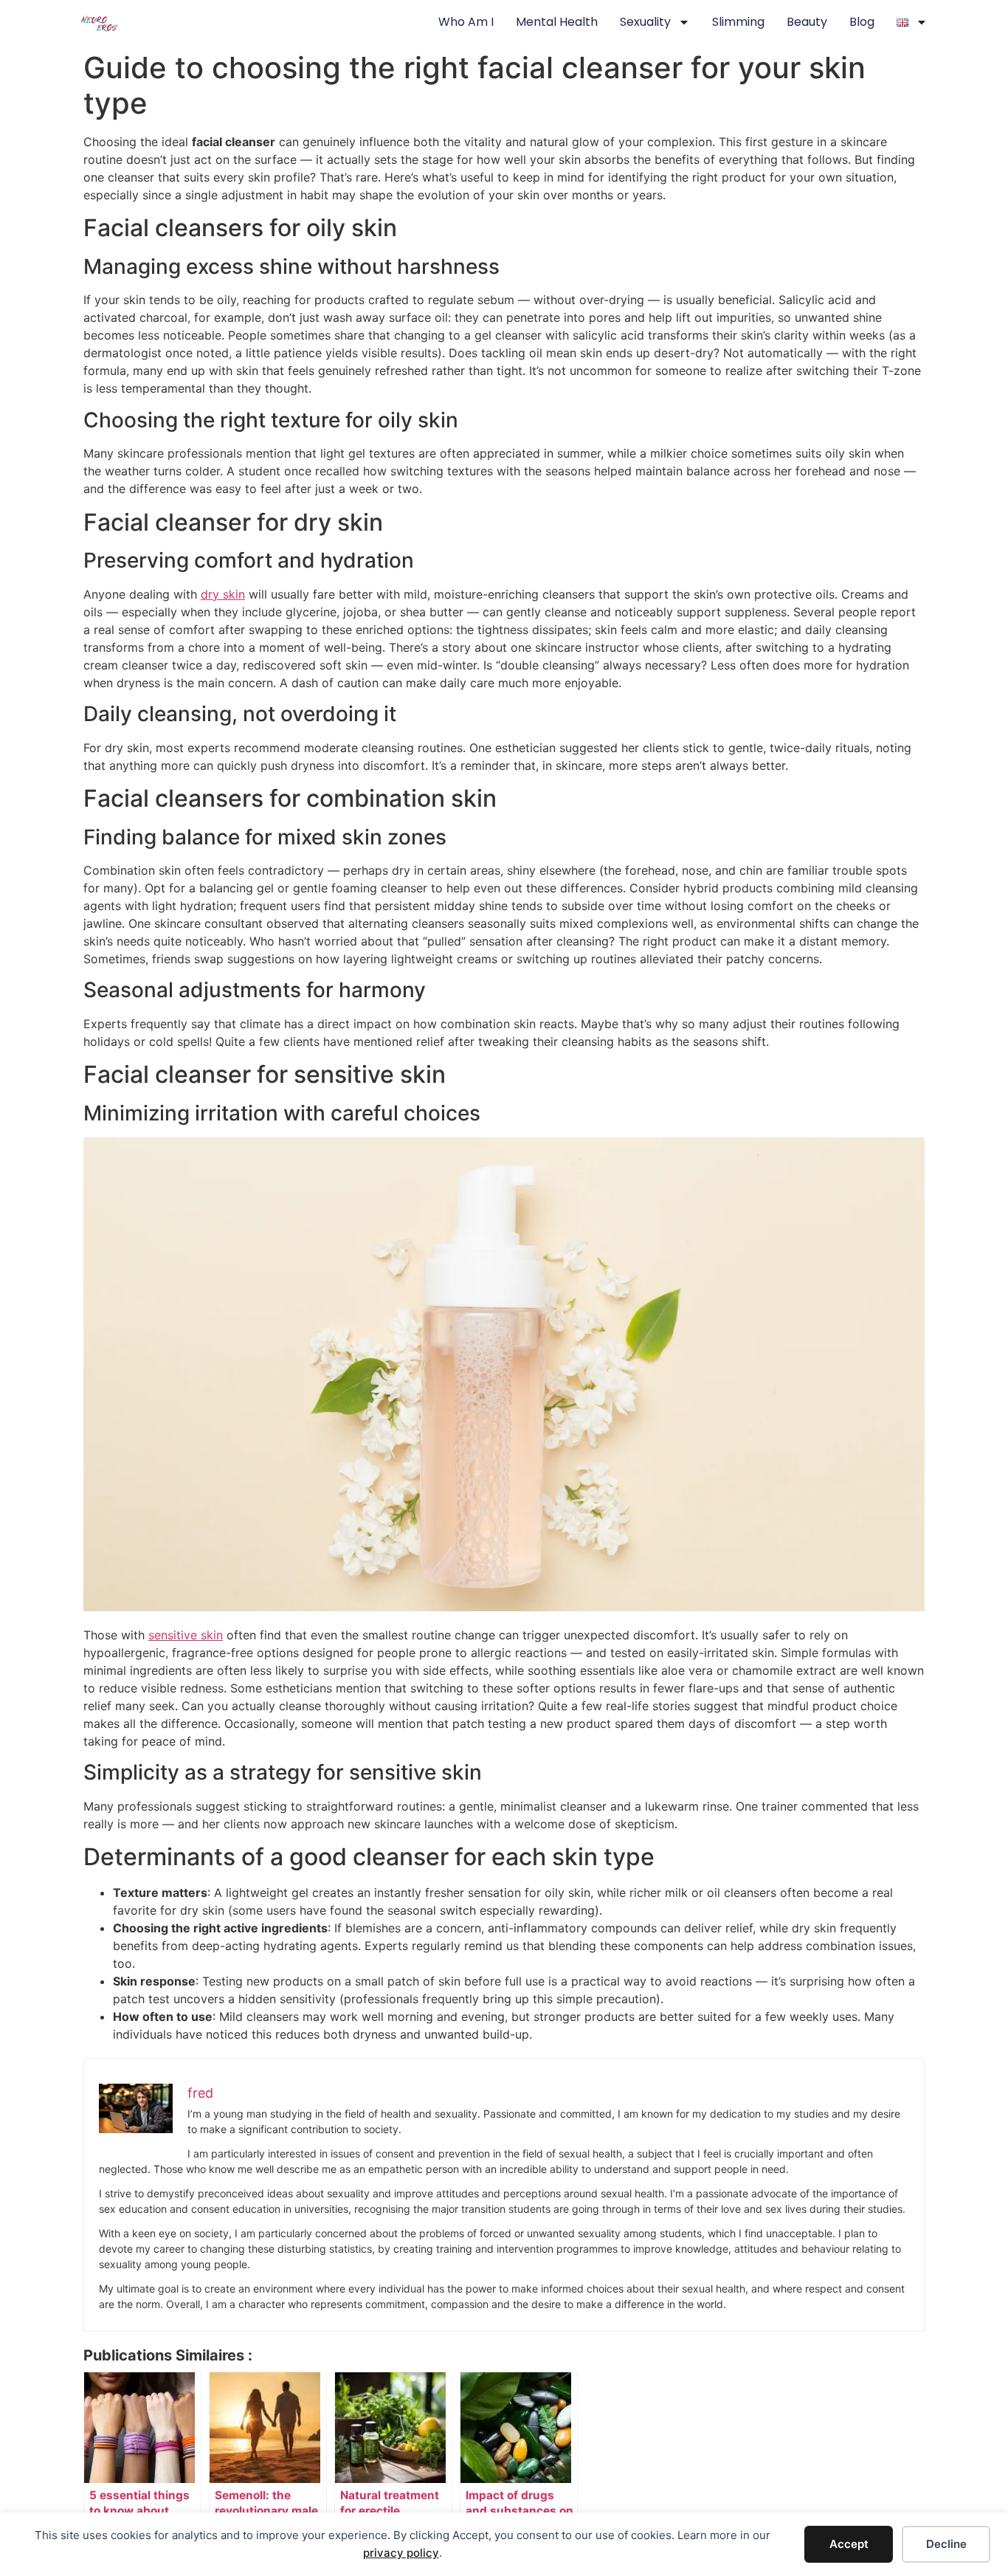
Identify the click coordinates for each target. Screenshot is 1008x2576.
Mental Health (557, 22)
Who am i (466, 22)
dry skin (223, 594)
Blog (862, 22)
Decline (946, 2544)
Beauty (807, 22)
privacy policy (401, 2553)
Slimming (738, 22)
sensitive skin (186, 1635)
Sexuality (645, 22)
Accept (849, 2544)
